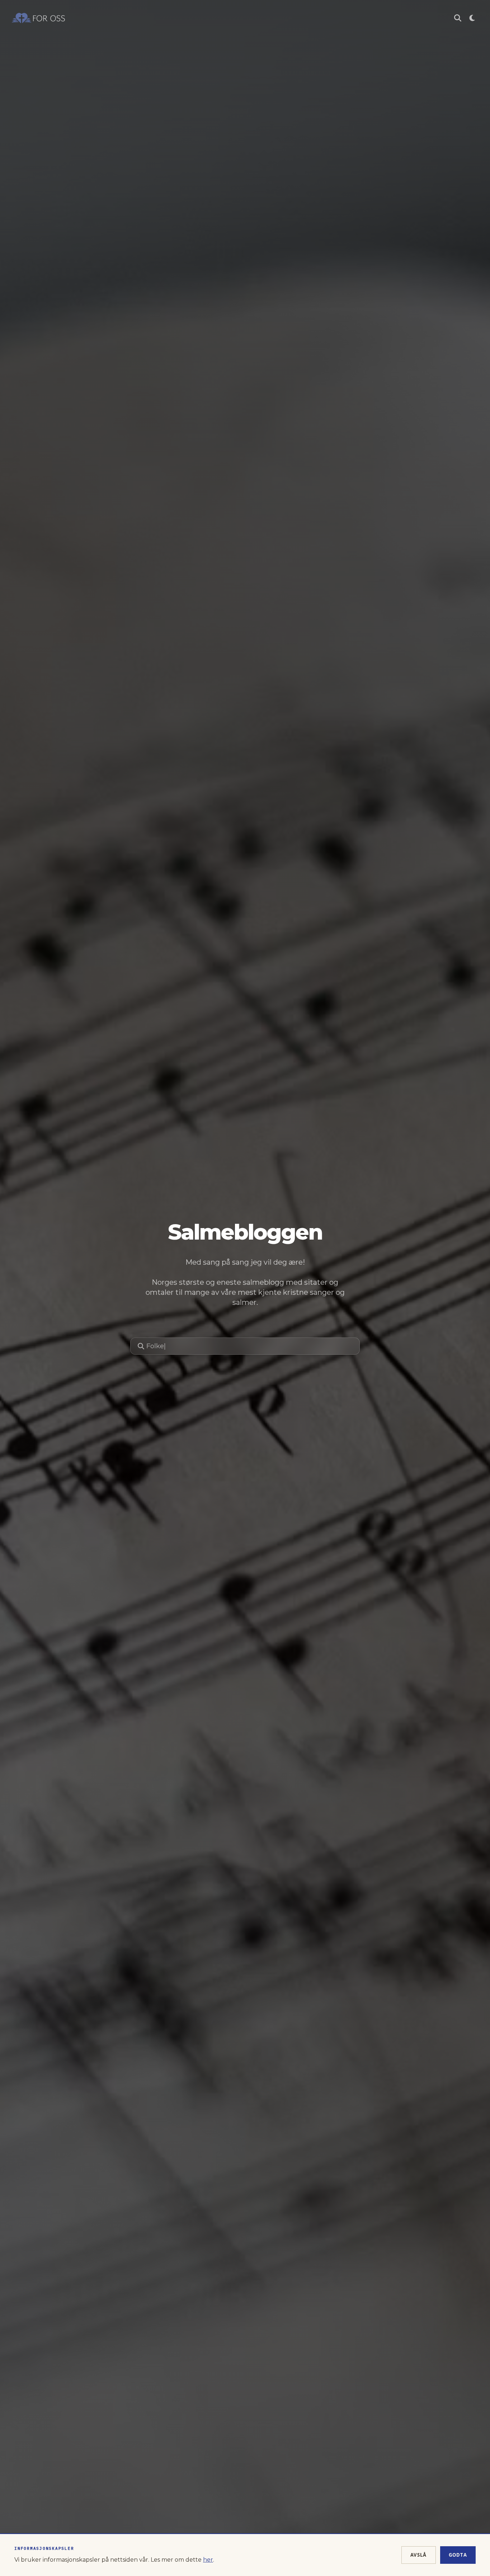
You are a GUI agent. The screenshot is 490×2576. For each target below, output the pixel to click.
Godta (458, 2555)
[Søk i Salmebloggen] (458, 18)
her (208, 2560)
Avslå (419, 2555)
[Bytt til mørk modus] (472, 18)
